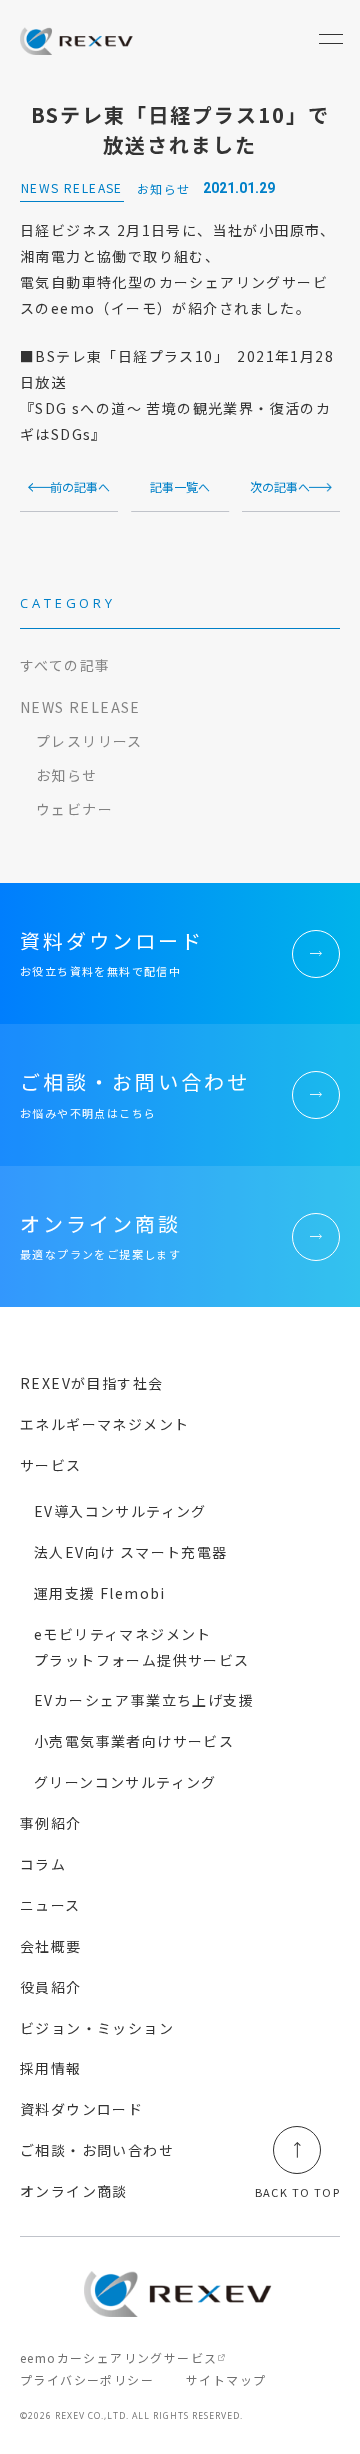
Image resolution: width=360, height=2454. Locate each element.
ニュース (50, 1905)
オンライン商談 (74, 2191)
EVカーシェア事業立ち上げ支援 (144, 1700)
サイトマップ (226, 2379)
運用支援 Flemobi (100, 1593)
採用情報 (51, 2068)
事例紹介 (51, 1823)
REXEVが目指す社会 (91, 1383)
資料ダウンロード (81, 2109)
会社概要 (51, 1946)
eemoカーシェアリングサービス (118, 2357)
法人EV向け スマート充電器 (131, 1552)
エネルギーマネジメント (104, 1424)
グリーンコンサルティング (125, 1782)
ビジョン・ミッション (97, 2028)
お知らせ (67, 775)
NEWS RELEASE (80, 707)
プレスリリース (89, 741)
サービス (51, 1465)
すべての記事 (65, 665)
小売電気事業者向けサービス (134, 1741)
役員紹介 (51, 1987)
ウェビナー (74, 809)
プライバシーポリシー (87, 2379)
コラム (43, 1864)
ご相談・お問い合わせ (97, 2150)
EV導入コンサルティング (120, 1511)
